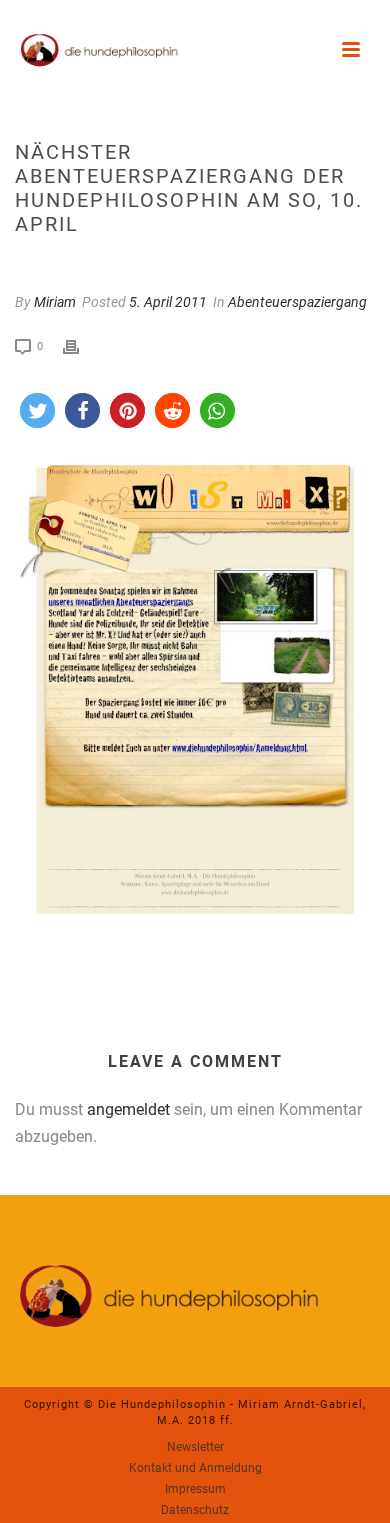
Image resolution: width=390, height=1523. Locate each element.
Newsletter (195, 1447)
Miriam (55, 302)
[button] (37, 410)
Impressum (195, 1489)
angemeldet (128, 1109)
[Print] (81, 345)
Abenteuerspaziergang (297, 302)
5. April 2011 (168, 302)
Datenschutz (195, 1510)
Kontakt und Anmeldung (195, 1468)
